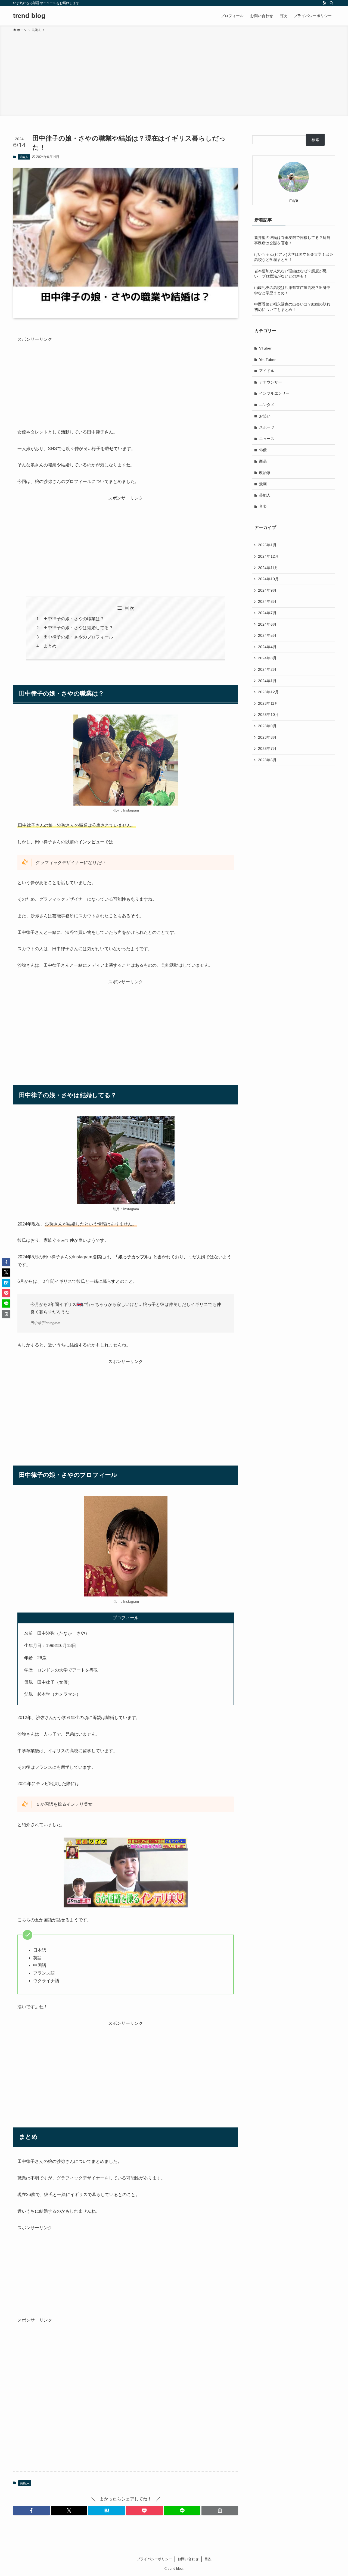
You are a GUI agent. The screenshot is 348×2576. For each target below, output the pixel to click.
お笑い (265, 416)
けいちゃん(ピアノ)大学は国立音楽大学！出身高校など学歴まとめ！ (294, 257)
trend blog (29, 16)
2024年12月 (268, 556)
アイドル (267, 371)
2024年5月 (267, 635)
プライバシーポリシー (154, 2559)
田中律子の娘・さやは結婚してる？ (78, 628)
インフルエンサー (274, 393)
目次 (208, 2559)
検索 (315, 140)
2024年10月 (268, 579)
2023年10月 (268, 715)
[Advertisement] (174, 73)
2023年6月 (267, 760)
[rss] (324, 3)
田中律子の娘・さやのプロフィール (78, 637)
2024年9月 (267, 590)
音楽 (263, 506)
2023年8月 (267, 737)
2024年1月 (267, 681)
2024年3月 (267, 658)
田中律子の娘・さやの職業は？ (74, 619)
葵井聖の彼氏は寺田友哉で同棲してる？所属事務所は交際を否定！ (292, 240)
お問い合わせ (188, 2559)
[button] (31, 2510)
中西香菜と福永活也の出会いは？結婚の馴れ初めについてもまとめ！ (292, 307)
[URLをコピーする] (220, 2510)
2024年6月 (267, 624)
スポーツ (267, 427)
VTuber (265, 348)
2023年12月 (268, 692)
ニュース (267, 439)
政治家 (265, 473)
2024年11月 (268, 568)
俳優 (263, 450)
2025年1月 (267, 545)
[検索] (331, 3)
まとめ (50, 646)
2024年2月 (267, 669)
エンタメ (267, 405)
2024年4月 (267, 647)
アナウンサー (271, 382)
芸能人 (24, 157)
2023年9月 (267, 726)
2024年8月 (267, 601)
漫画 (263, 484)
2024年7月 (267, 613)
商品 (263, 461)
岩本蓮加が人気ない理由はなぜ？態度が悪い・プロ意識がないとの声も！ (290, 274)
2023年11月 (268, 703)
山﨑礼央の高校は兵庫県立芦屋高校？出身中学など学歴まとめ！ (292, 290)
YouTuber (267, 360)
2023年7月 (267, 749)
